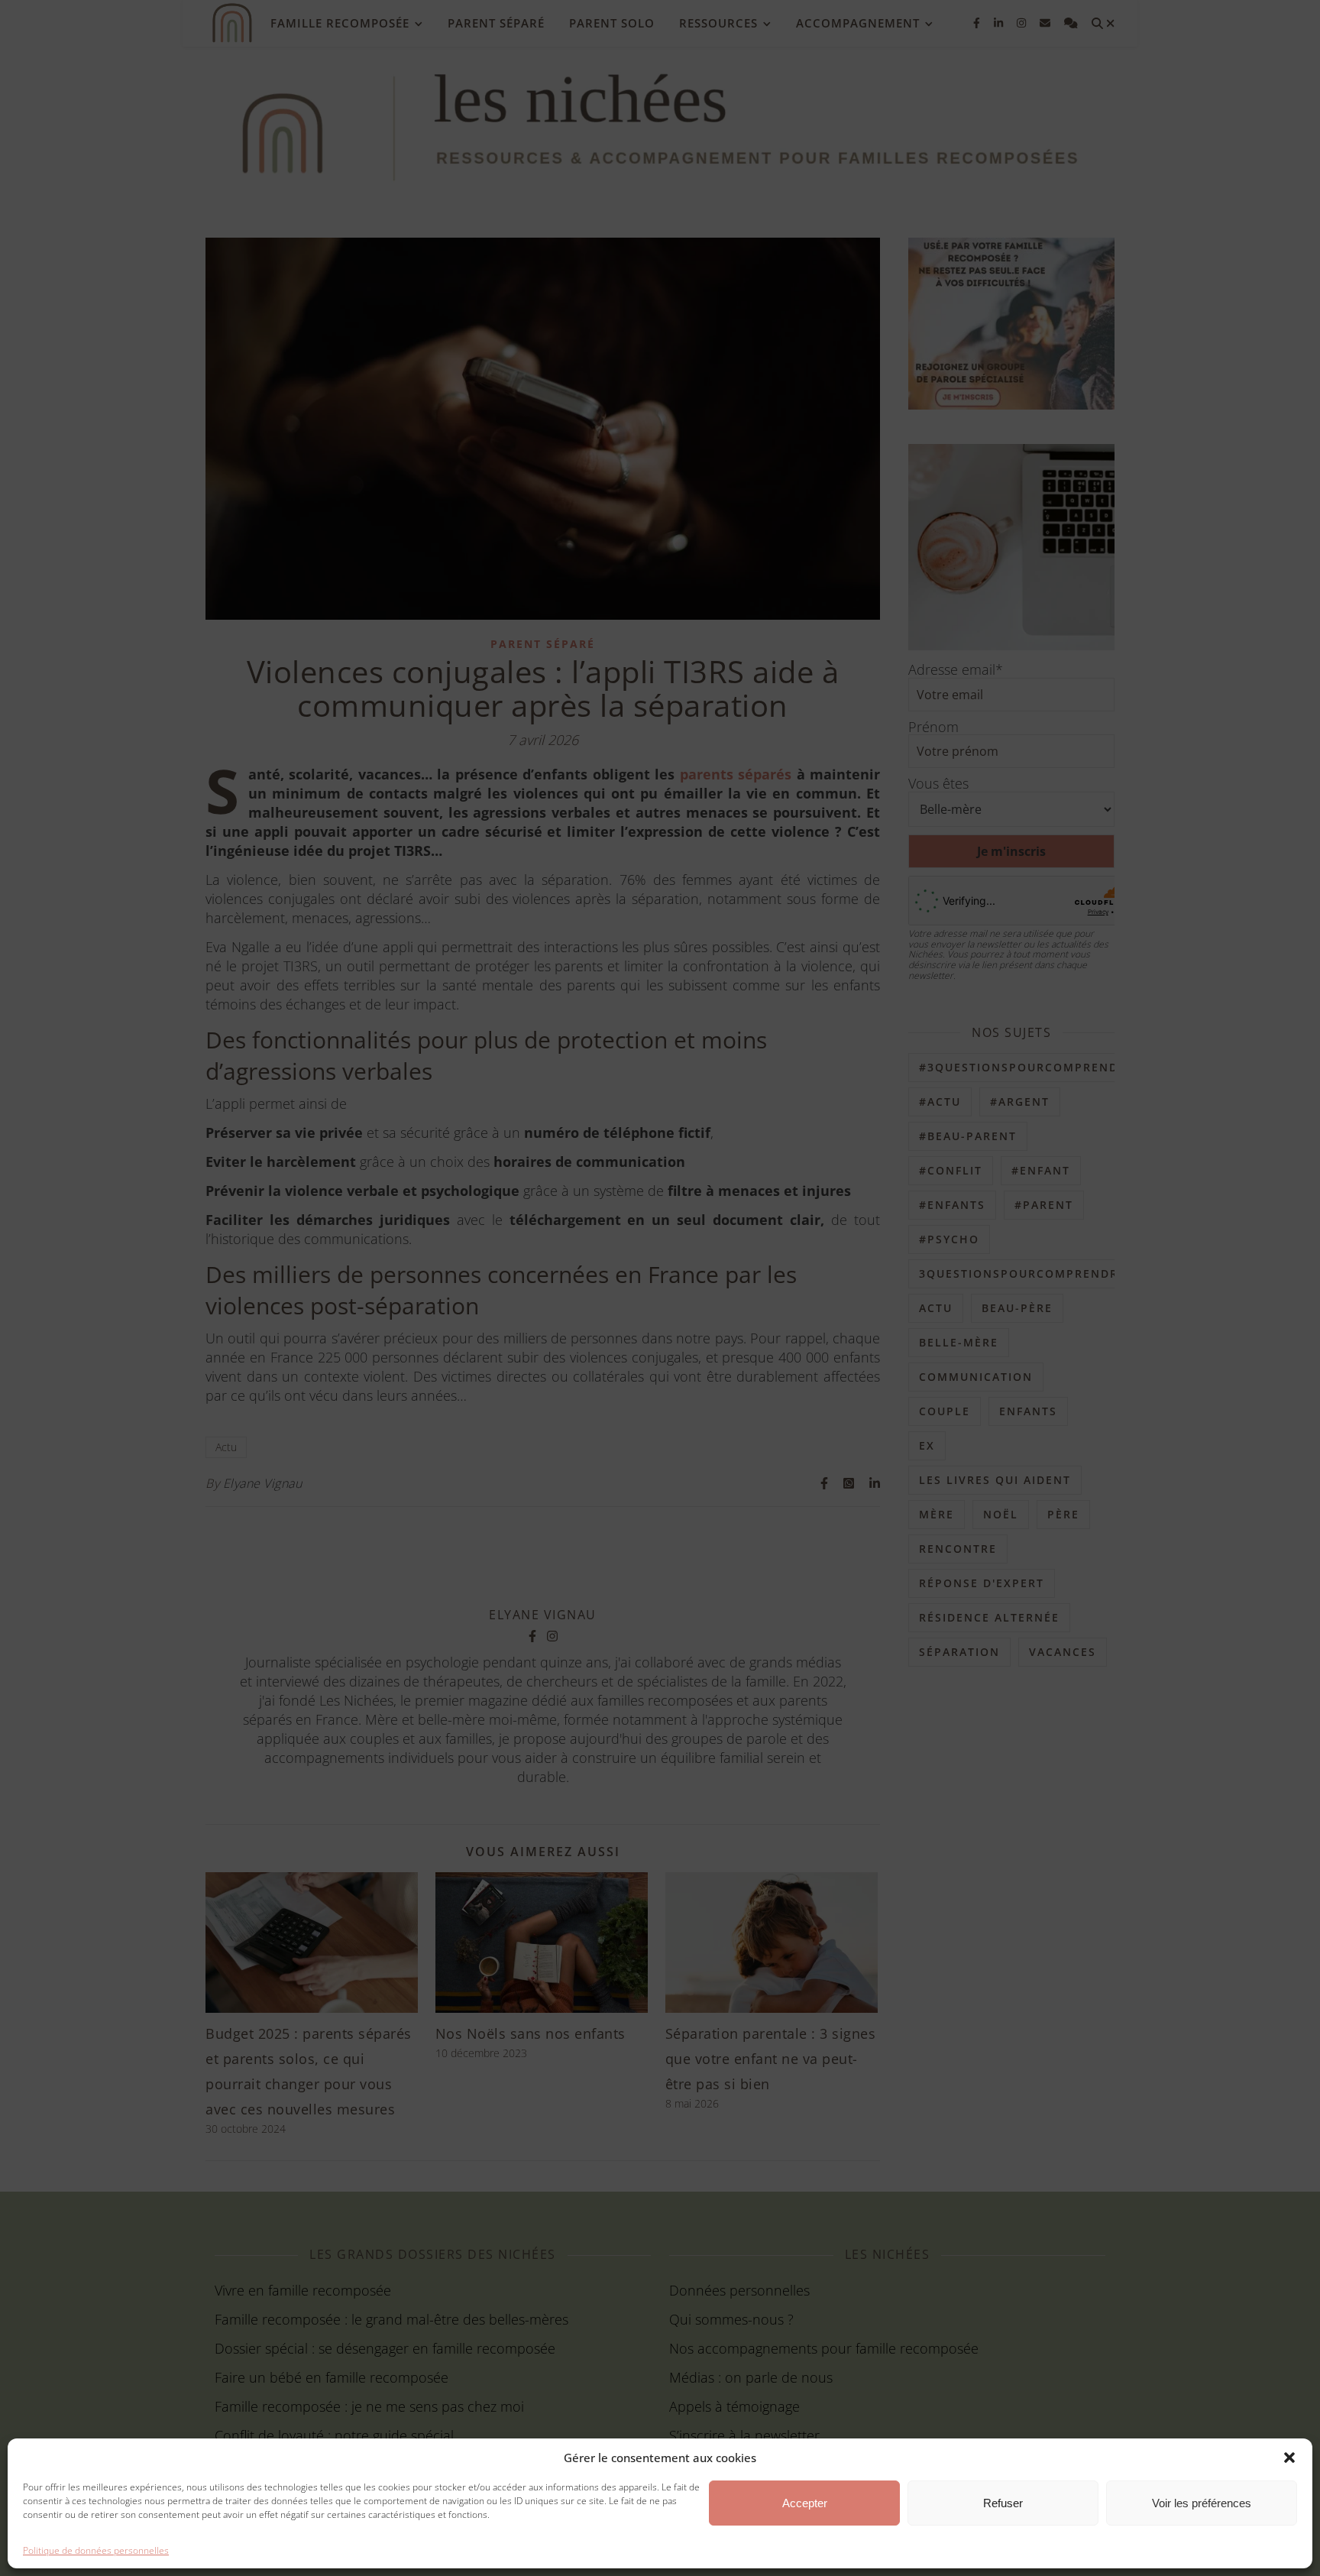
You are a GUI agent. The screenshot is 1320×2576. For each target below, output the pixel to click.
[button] (1289, 2458)
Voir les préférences (1202, 2503)
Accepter (805, 2503)
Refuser (1003, 2503)
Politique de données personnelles (96, 2550)
